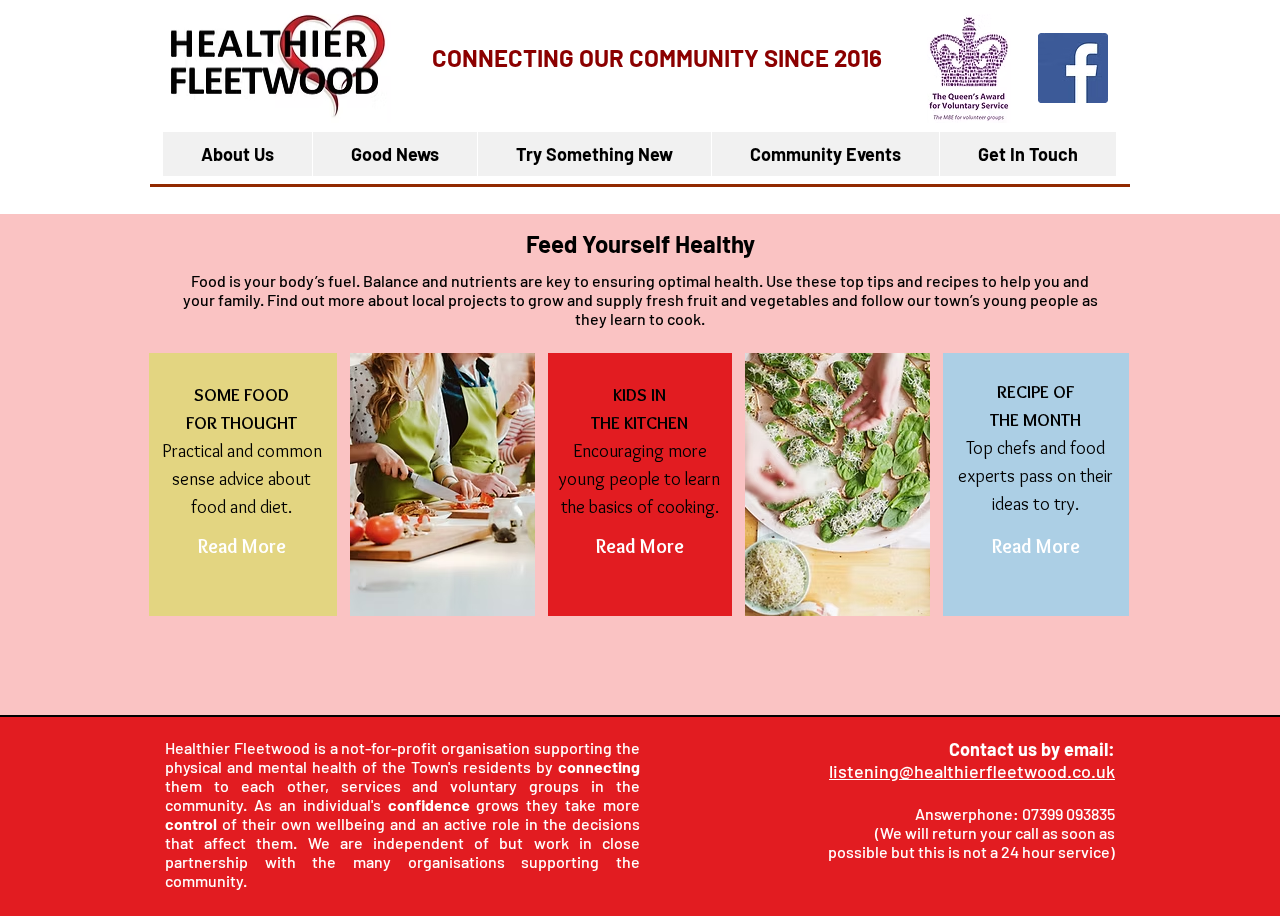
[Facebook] (1073, 68)
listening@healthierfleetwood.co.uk (972, 771)
